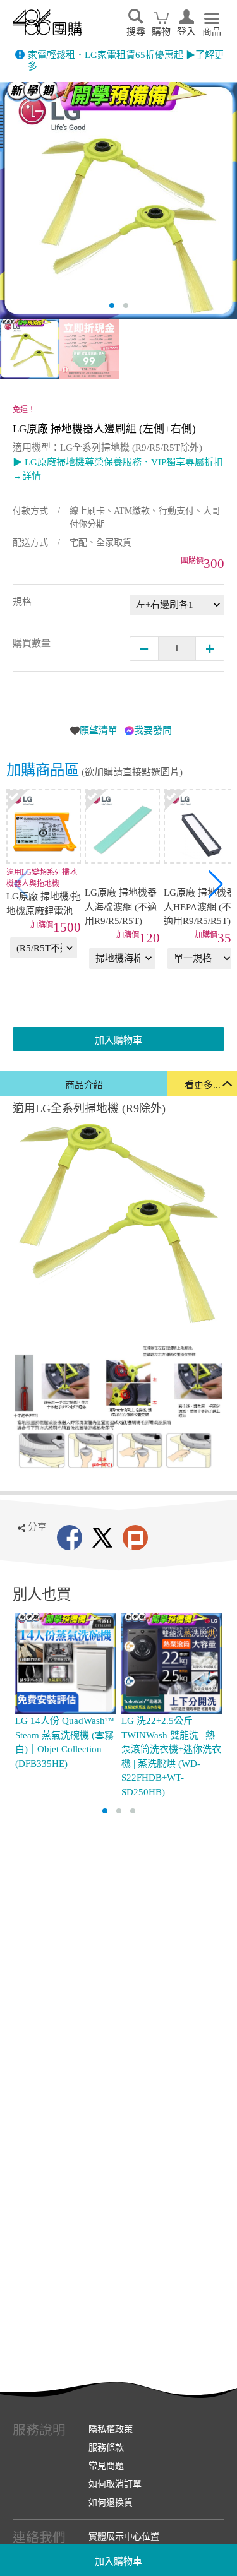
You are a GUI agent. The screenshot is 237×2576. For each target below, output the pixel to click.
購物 (161, 32)
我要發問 (153, 730)
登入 (186, 32)
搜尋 (136, 32)
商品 (212, 32)
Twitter (102, 1538)
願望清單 (99, 730)
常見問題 (106, 2466)
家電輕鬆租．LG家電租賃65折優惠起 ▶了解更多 (126, 61)
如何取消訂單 (115, 2484)
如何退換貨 (111, 2502)
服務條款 (106, 2447)
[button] (216, 884)
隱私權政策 (111, 2429)
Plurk (135, 1538)
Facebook (70, 1538)
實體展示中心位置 (124, 2536)
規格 (22, 602)
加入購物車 (118, 2561)
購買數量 (32, 643)
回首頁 (47, 23)
